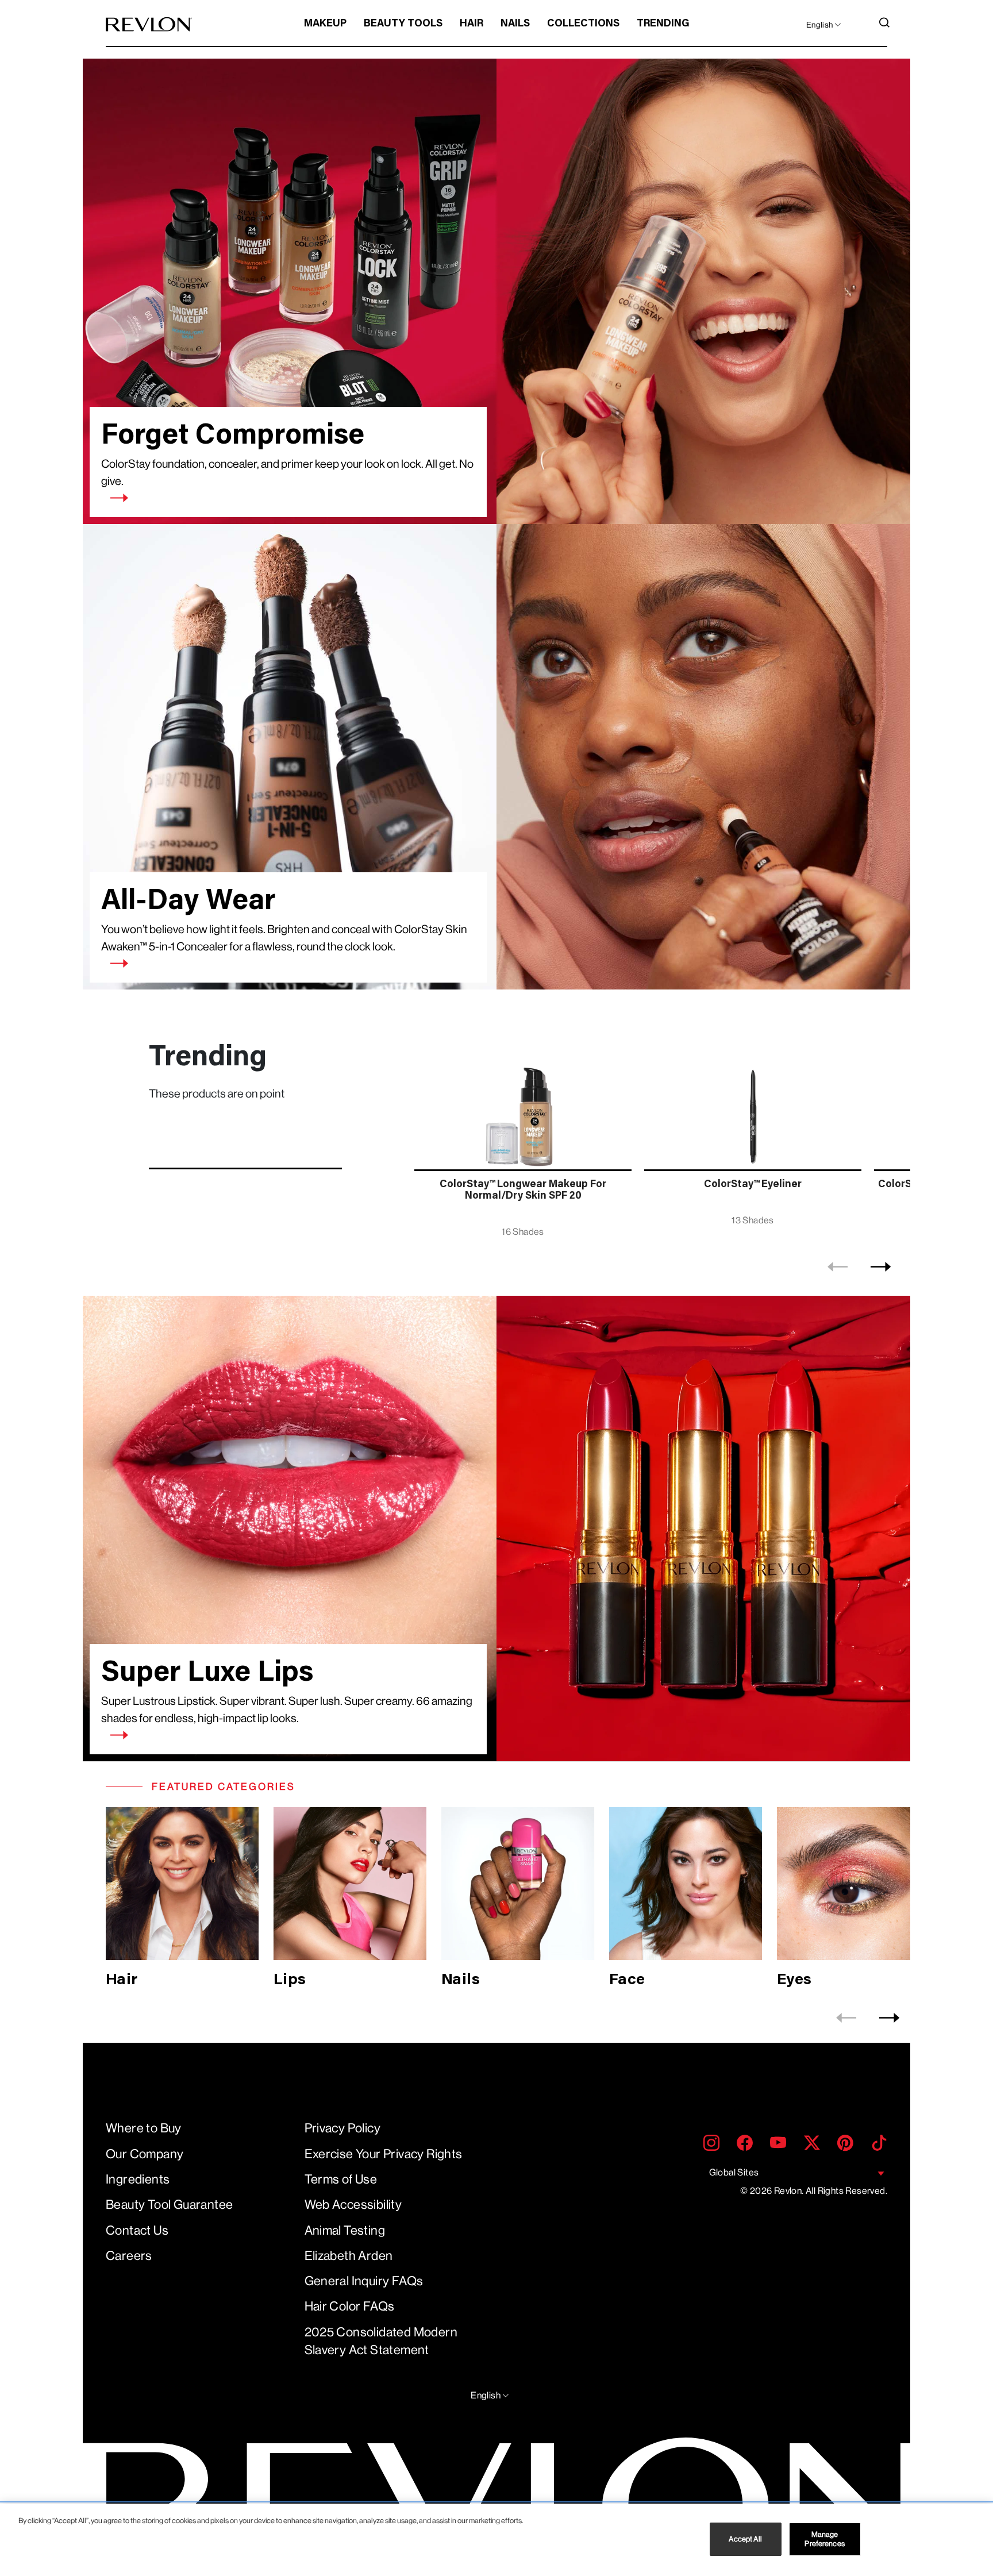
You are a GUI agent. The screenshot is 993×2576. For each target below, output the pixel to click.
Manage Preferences (824, 2539)
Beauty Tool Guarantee (169, 2205)
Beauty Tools (403, 24)
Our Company (145, 2154)
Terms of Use (341, 2179)
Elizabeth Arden (349, 2256)
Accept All (745, 2539)
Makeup (325, 24)
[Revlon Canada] (149, 24)
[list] (659, 1143)
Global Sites (734, 2172)
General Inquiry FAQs (364, 2281)
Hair (472, 24)
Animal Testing (345, 2230)
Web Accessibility (353, 2205)
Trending (663, 24)
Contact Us (137, 2230)
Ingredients (138, 2179)
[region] (496, 2540)
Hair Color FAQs (350, 2306)
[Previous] (838, 1267)
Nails (515, 24)
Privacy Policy (343, 2128)
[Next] (881, 1267)
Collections (583, 24)
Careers (129, 2256)
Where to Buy (144, 2128)
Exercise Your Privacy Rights (384, 2154)
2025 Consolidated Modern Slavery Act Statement (381, 2341)
